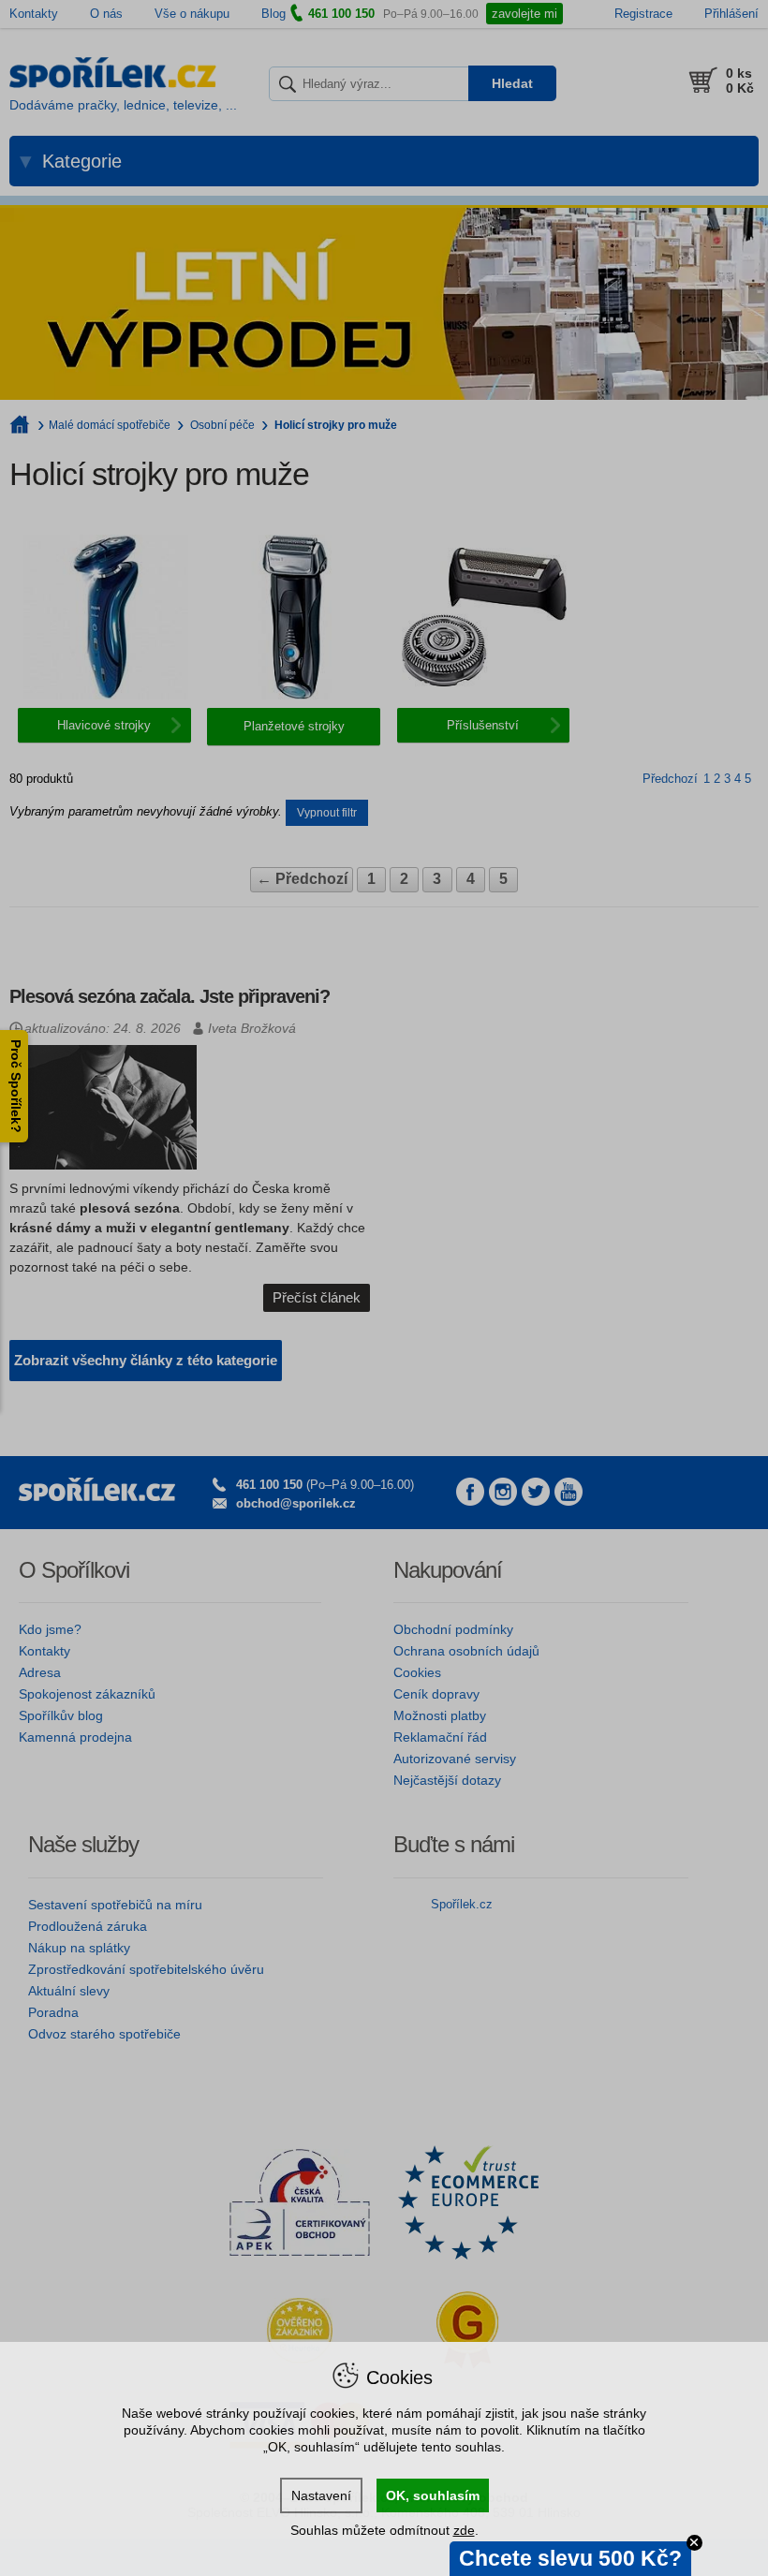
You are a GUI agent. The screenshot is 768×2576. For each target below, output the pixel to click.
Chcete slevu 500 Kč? (570, 2558)
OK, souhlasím (433, 2495)
